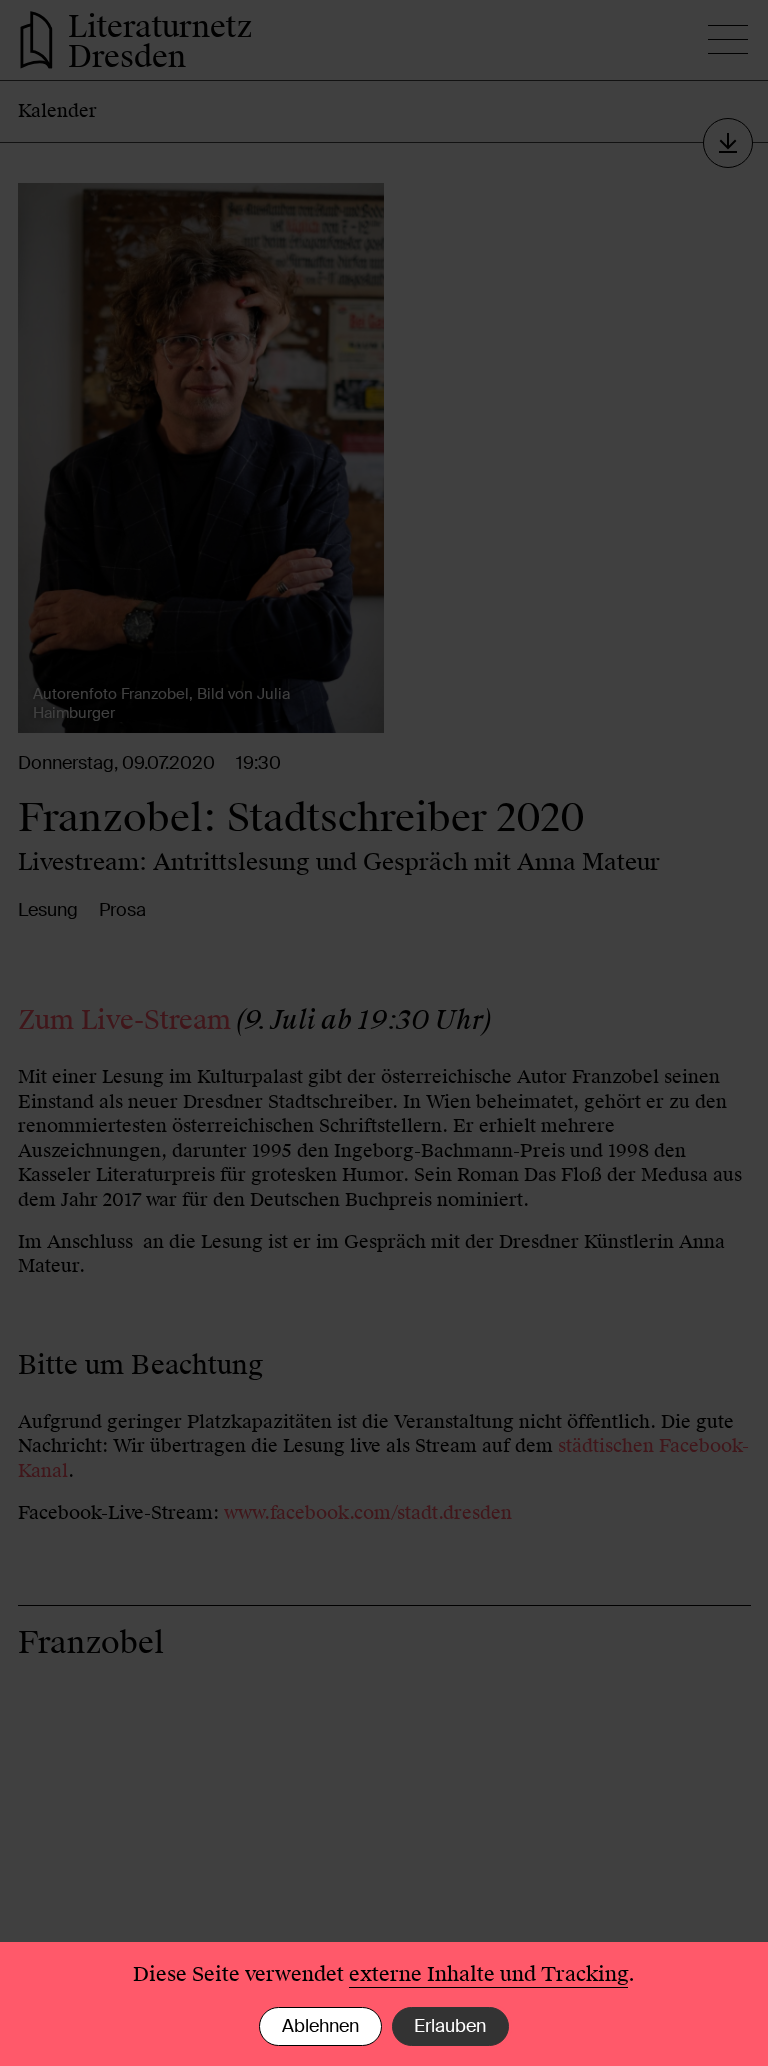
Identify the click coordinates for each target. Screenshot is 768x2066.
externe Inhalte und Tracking (488, 1974)
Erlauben (450, 2026)
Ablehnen (320, 2026)
